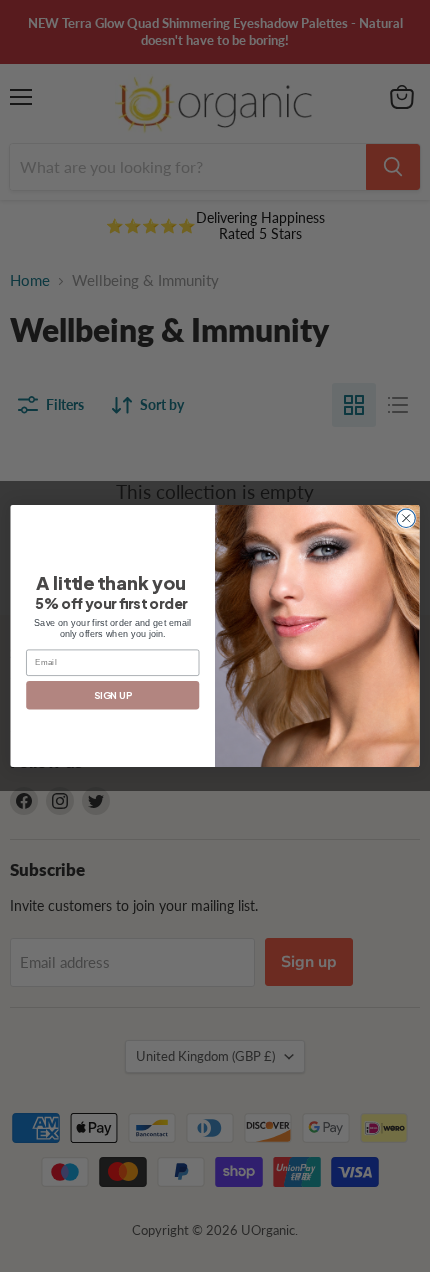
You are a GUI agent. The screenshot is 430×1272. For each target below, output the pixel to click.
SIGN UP (112, 695)
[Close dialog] (406, 518)
